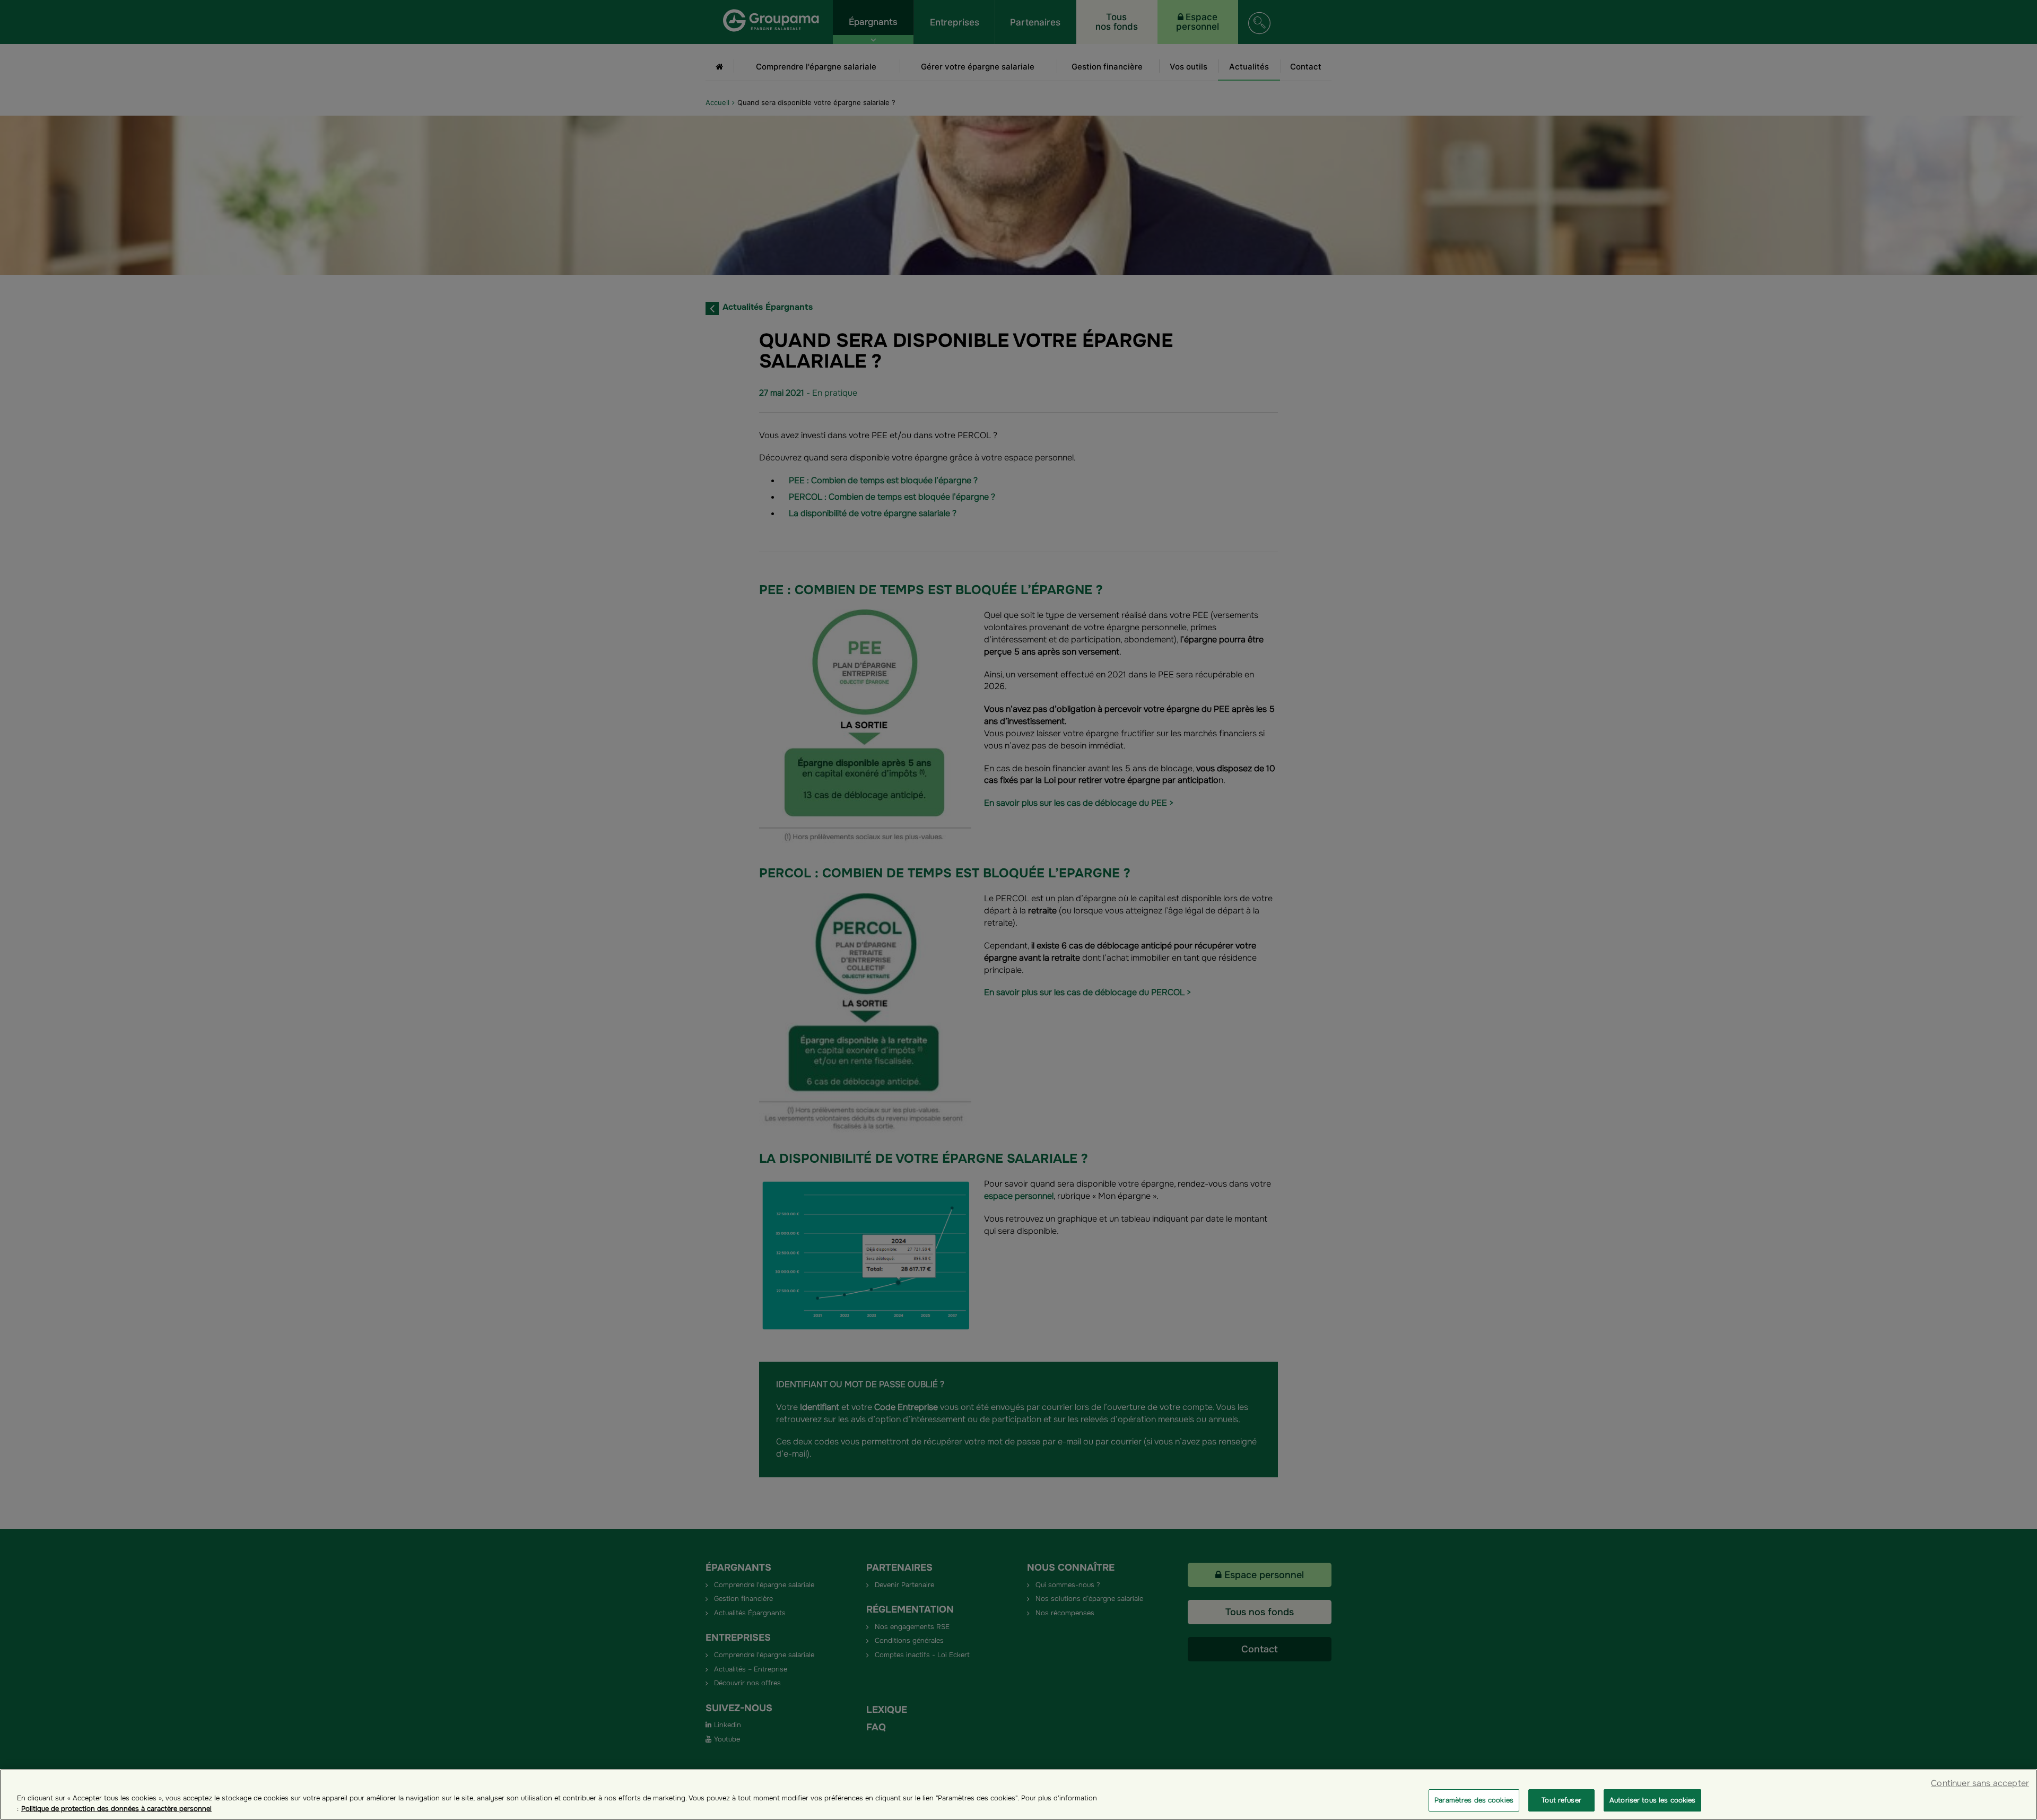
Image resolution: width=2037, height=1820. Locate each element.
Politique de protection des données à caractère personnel (116, 1809)
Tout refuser (1561, 1800)
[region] (1019, 1795)
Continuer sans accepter (1980, 1783)
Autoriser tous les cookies (1652, 1800)
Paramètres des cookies (1474, 1800)
